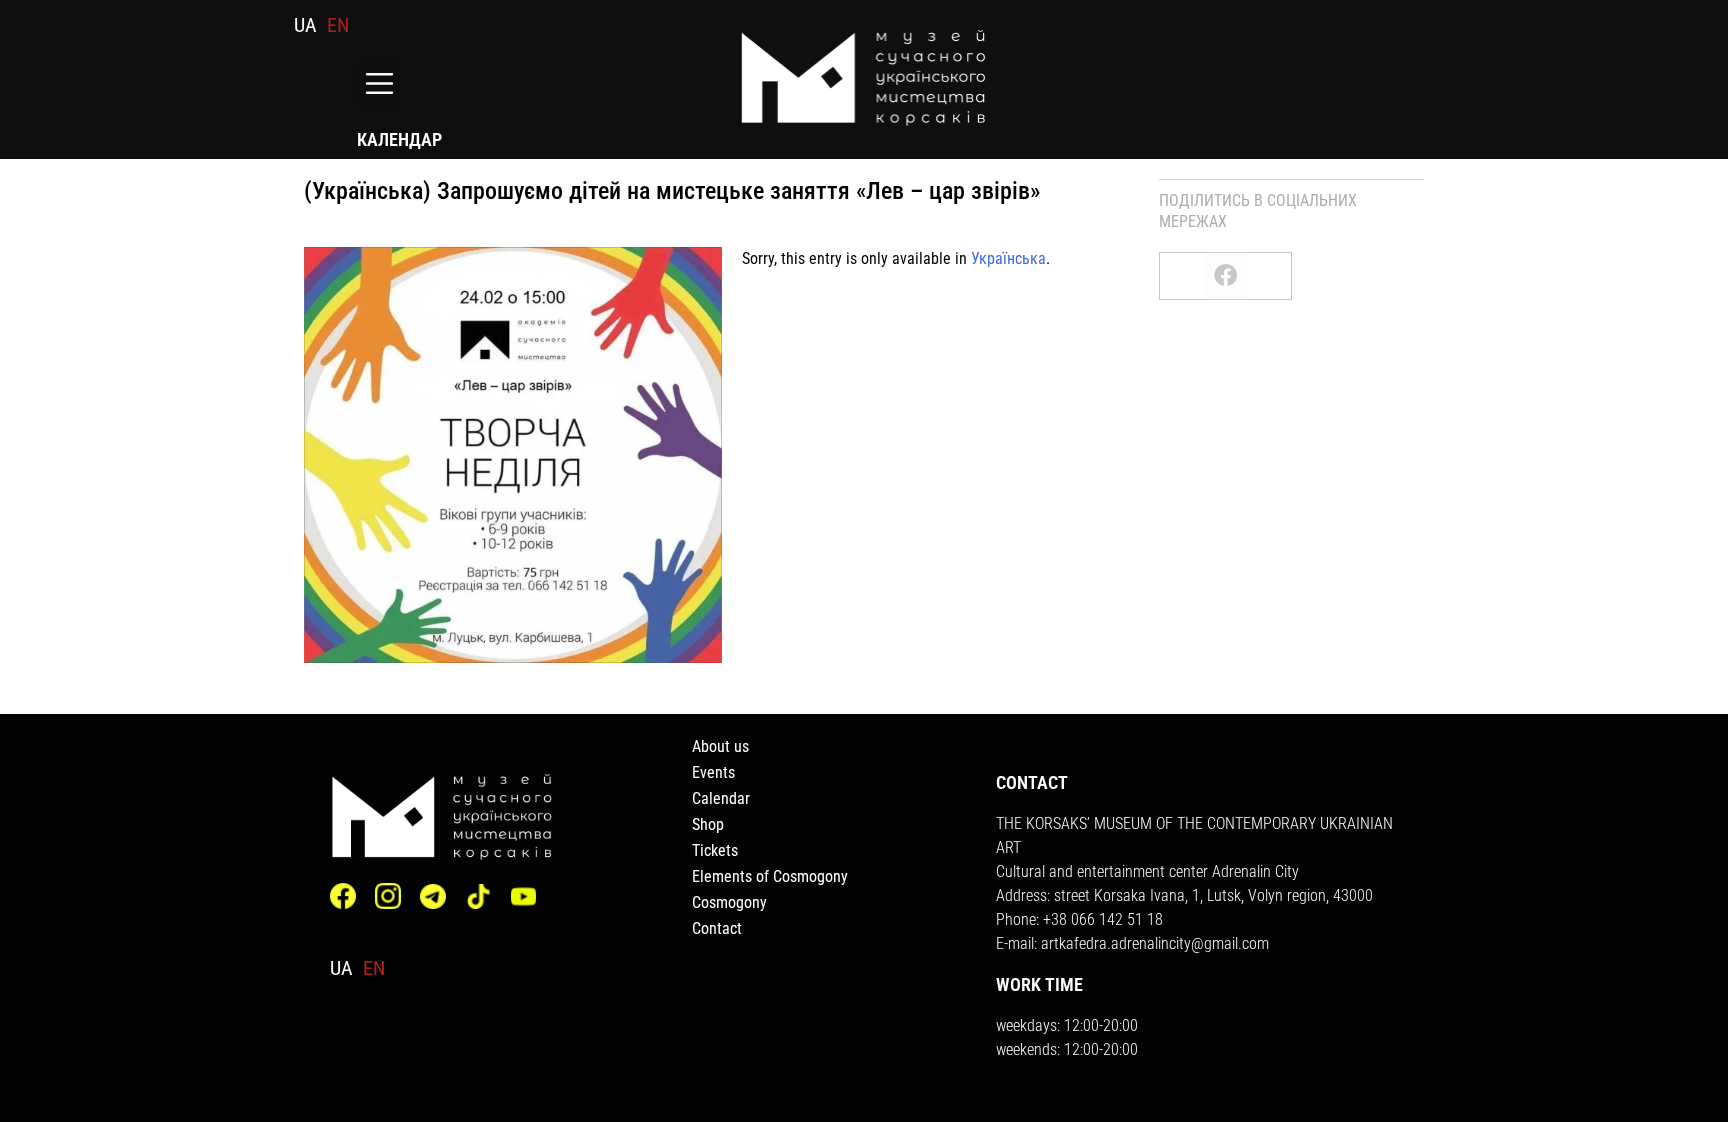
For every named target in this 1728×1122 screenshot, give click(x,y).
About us (720, 746)
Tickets (715, 850)
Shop (708, 824)
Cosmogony (729, 902)
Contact (717, 928)
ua (305, 25)
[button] (379, 85)
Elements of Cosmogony (770, 876)
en (338, 25)
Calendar (721, 798)
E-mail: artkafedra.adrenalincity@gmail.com (1132, 943)
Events (713, 772)
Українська (1008, 258)
